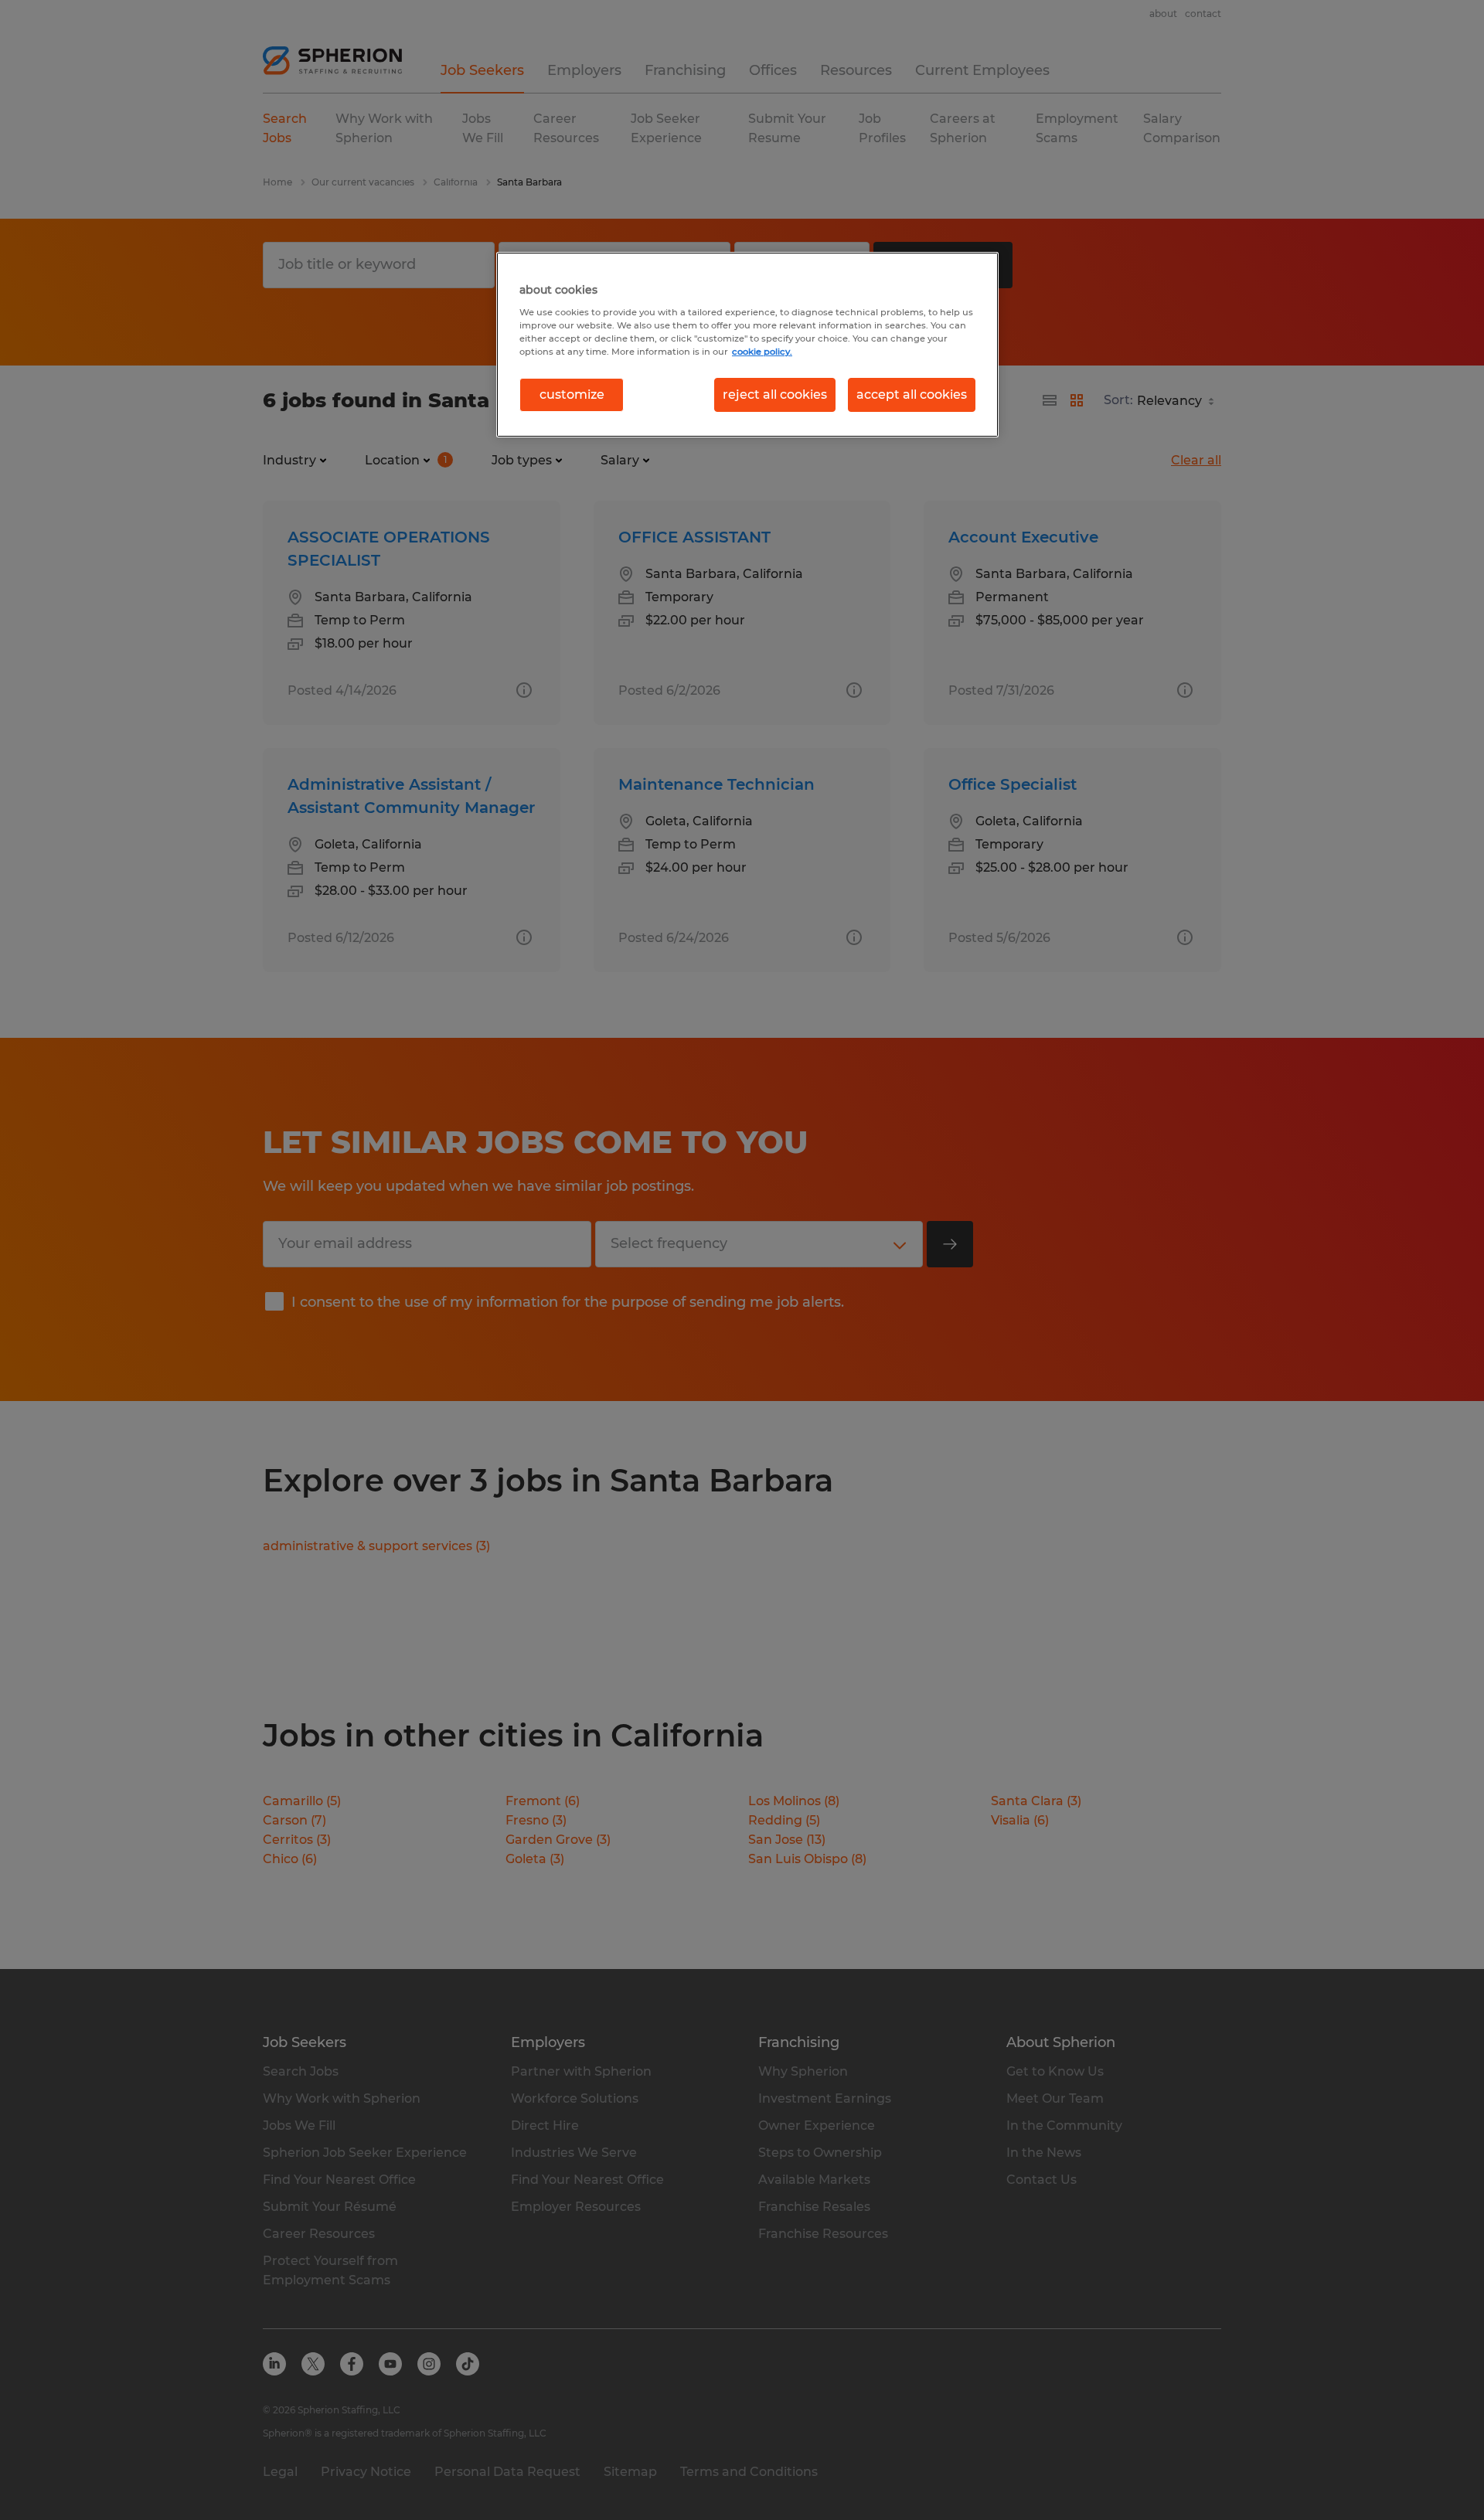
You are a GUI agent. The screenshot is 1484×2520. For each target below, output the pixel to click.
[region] (747, 345)
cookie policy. (762, 352)
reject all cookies (775, 394)
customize (572, 394)
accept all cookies (912, 394)
